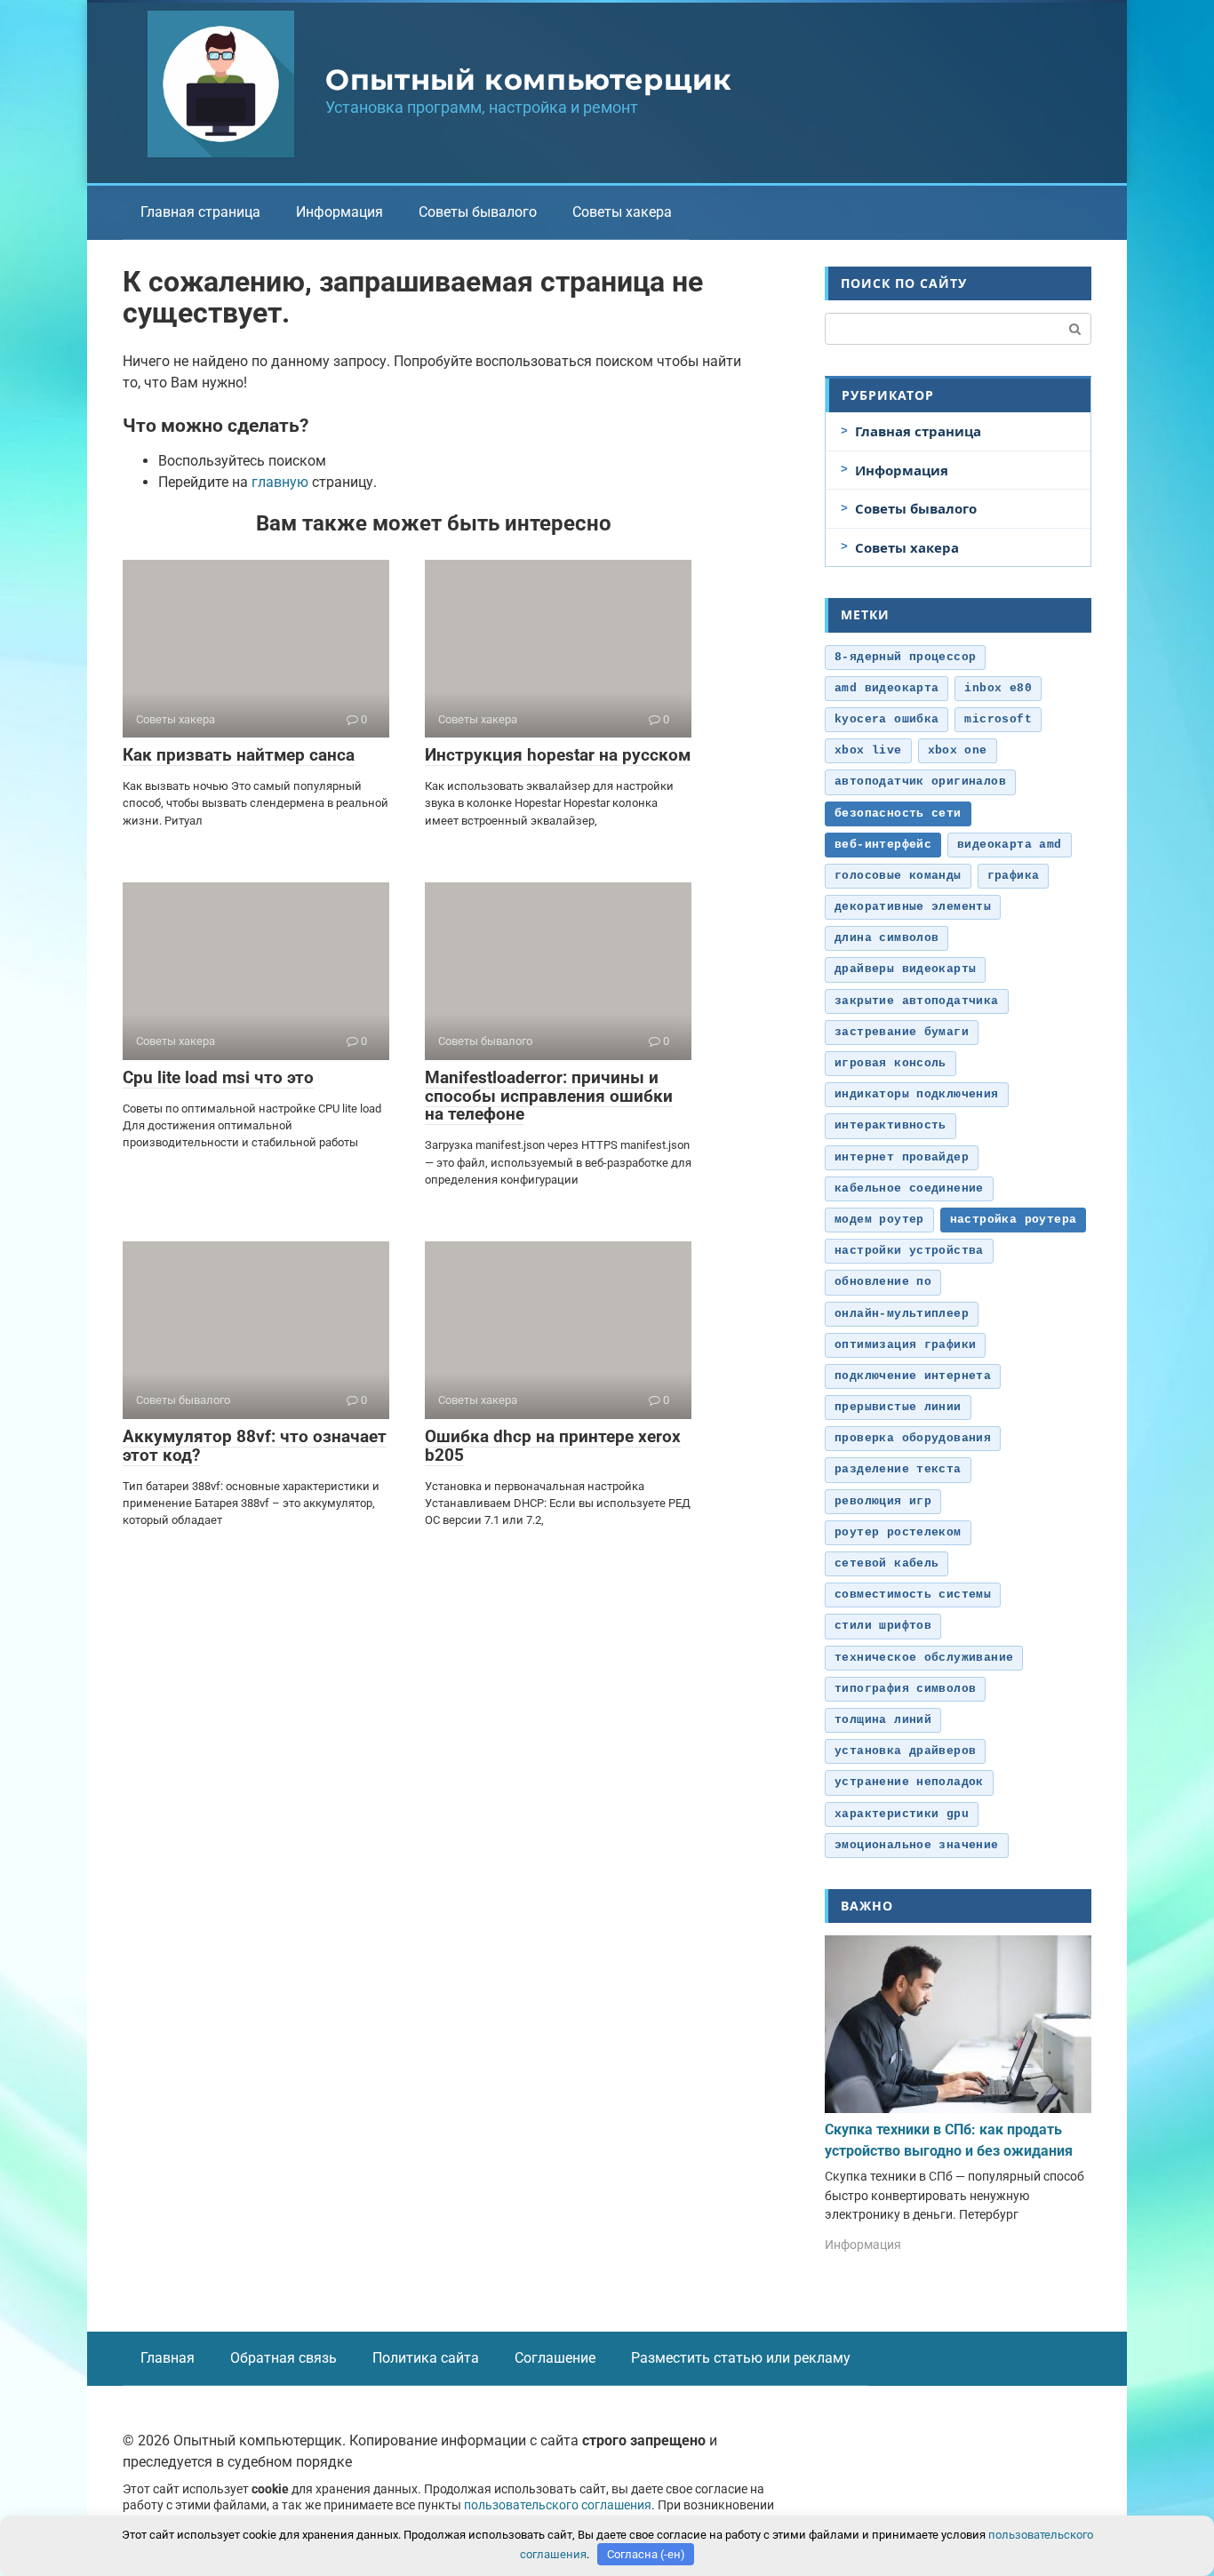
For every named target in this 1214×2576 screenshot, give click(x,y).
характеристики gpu (902, 1814)
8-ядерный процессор (905, 657)
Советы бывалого (478, 212)
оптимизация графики (905, 1345)
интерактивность (891, 1125)
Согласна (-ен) (646, 2554)
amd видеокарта (887, 688)
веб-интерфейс (883, 845)
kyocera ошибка (887, 719)
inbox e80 (998, 688)
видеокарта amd (1009, 845)
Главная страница (200, 212)
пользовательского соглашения (558, 2505)
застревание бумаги (902, 1032)
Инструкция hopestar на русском (558, 755)
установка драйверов (905, 1751)
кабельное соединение (909, 1188)
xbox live (868, 750)
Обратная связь (284, 2358)
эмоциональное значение (917, 1845)
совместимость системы (913, 1595)
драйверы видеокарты (905, 969)
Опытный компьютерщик (529, 80)
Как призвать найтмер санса (239, 755)
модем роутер (879, 1220)
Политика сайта (426, 2358)
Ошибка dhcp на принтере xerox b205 (553, 1446)
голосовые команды (898, 876)
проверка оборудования (913, 1438)
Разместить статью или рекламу (741, 2358)
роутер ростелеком (898, 1532)
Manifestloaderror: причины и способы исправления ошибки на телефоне (549, 1096)
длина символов (887, 938)
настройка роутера (1014, 1220)
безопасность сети (898, 813)
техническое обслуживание (924, 1658)
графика (1014, 876)
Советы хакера (622, 212)
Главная (168, 2358)
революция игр (883, 1501)
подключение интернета (913, 1376)
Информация (339, 212)
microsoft (998, 719)
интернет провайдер (902, 1157)
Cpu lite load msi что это (218, 1077)
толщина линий (883, 1720)
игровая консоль (891, 1063)
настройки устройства (909, 1251)
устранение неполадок (909, 1782)
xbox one (958, 750)
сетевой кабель (887, 1563)
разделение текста (898, 1469)
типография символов (905, 1689)
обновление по (883, 1282)
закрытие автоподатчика (917, 1001)
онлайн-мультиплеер (902, 1314)
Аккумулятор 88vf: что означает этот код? (255, 1446)
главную (280, 482)
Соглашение (555, 2358)
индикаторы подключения (917, 1094)
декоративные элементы (913, 907)
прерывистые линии (898, 1407)
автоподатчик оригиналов (920, 782)
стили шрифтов (883, 1626)
